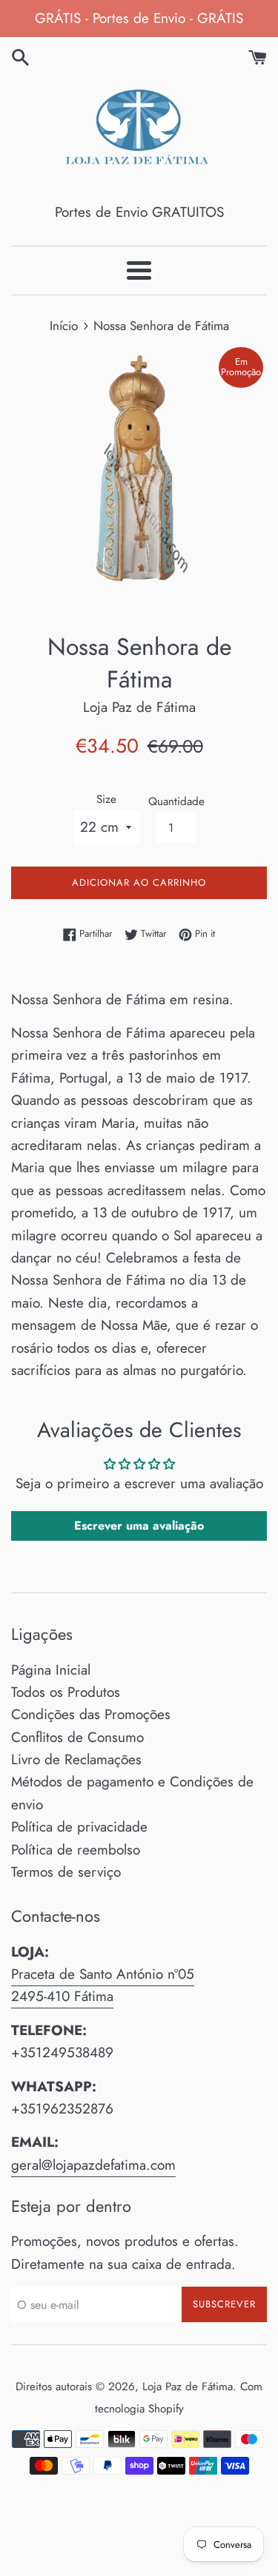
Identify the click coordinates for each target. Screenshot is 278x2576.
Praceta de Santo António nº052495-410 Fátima (103, 1985)
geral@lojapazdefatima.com (93, 2165)
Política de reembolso (76, 1850)
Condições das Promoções (91, 1714)
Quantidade (176, 801)
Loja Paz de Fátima (188, 2387)
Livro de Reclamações (76, 1759)
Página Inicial (51, 1670)
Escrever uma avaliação (139, 1526)
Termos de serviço (66, 1872)
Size (106, 799)
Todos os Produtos (66, 1692)
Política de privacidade (79, 1827)
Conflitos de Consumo (77, 1737)
